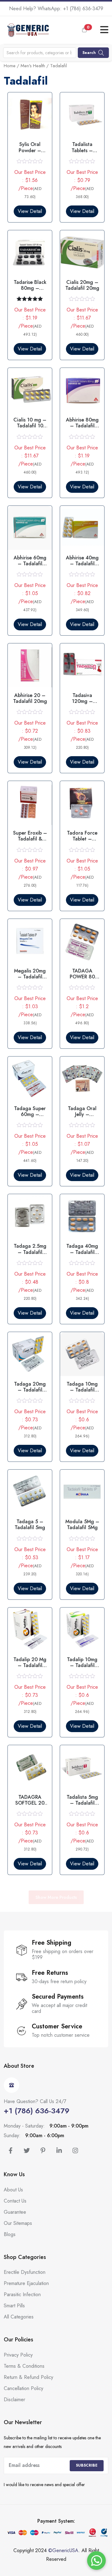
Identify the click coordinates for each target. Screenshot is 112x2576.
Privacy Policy (18, 2355)
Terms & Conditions (24, 2366)
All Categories (19, 2317)
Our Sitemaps (18, 2223)
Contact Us (15, 2201)
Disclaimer (14, 2400)
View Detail (30, 211)
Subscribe (87, 2465)
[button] (89, 30)
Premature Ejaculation (26, 2283)
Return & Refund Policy (28, 2377)
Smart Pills (14, 2306)
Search (89, 53)
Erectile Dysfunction (25, 2272)
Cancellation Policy (23, 2388)
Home (10, 66)
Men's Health (33, 66)
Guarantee (15, 2212)
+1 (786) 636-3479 (83, 9)
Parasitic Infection (22, 2294)
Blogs (10, 2234)
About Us (13, 2190)
